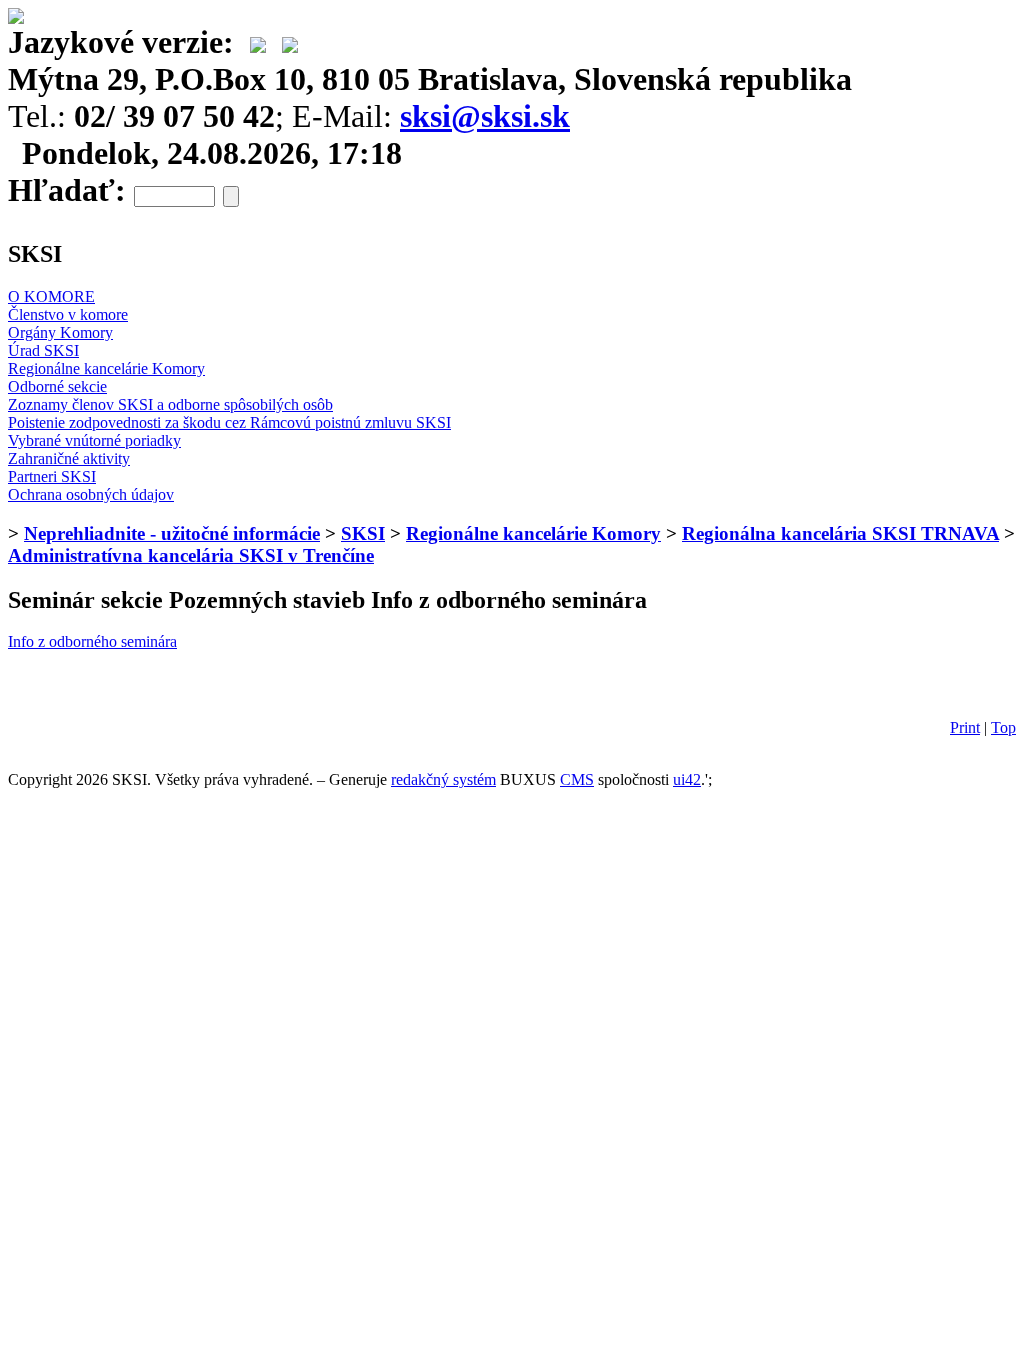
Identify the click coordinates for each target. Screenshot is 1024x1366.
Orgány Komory (60, 332)
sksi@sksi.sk (485, 116)
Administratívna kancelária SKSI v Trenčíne (191, 555)
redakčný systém (443, 779)
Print (965, 727)
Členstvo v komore (68, 314)
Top (1003, 727)
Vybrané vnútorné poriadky (94, 440)
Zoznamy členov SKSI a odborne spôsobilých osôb (170, 404)
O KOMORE (51, 296)
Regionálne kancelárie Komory (106, 368)
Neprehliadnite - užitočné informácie (172, 533)
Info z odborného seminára (92, 641)
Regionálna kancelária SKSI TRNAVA (840, 533)
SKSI (363, 533)
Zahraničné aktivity (69, 458)
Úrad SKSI (43, 350)
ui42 (687, 779)
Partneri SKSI (52, 476)
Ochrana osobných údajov (91, 494)
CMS (577, 779)
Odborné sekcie (57, 386)
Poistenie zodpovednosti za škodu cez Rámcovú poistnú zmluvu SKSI (229, 422)
